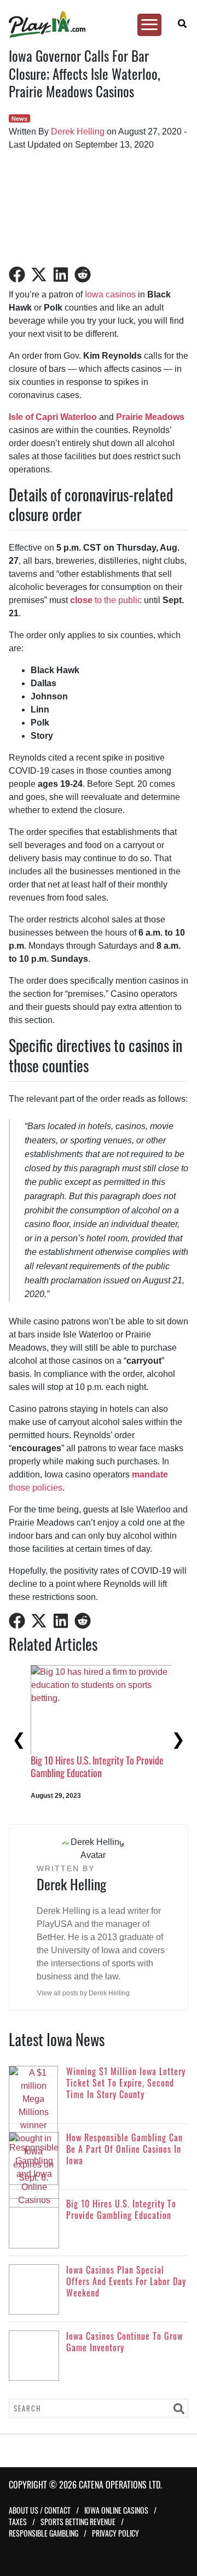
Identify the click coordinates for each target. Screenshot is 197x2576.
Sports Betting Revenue (78, 2522)
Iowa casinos (110, 294)
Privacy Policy (115, 2533)
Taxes (18, 2522)
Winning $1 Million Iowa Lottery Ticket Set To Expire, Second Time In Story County (73, 1773)
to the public (106, 600)
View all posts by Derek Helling (83, 1993)
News (19, 119)
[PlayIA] (94, 24)
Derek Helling (78, 132)
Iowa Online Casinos (116, 2510)
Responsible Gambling (44, 2533)
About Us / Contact (40, 2510)
